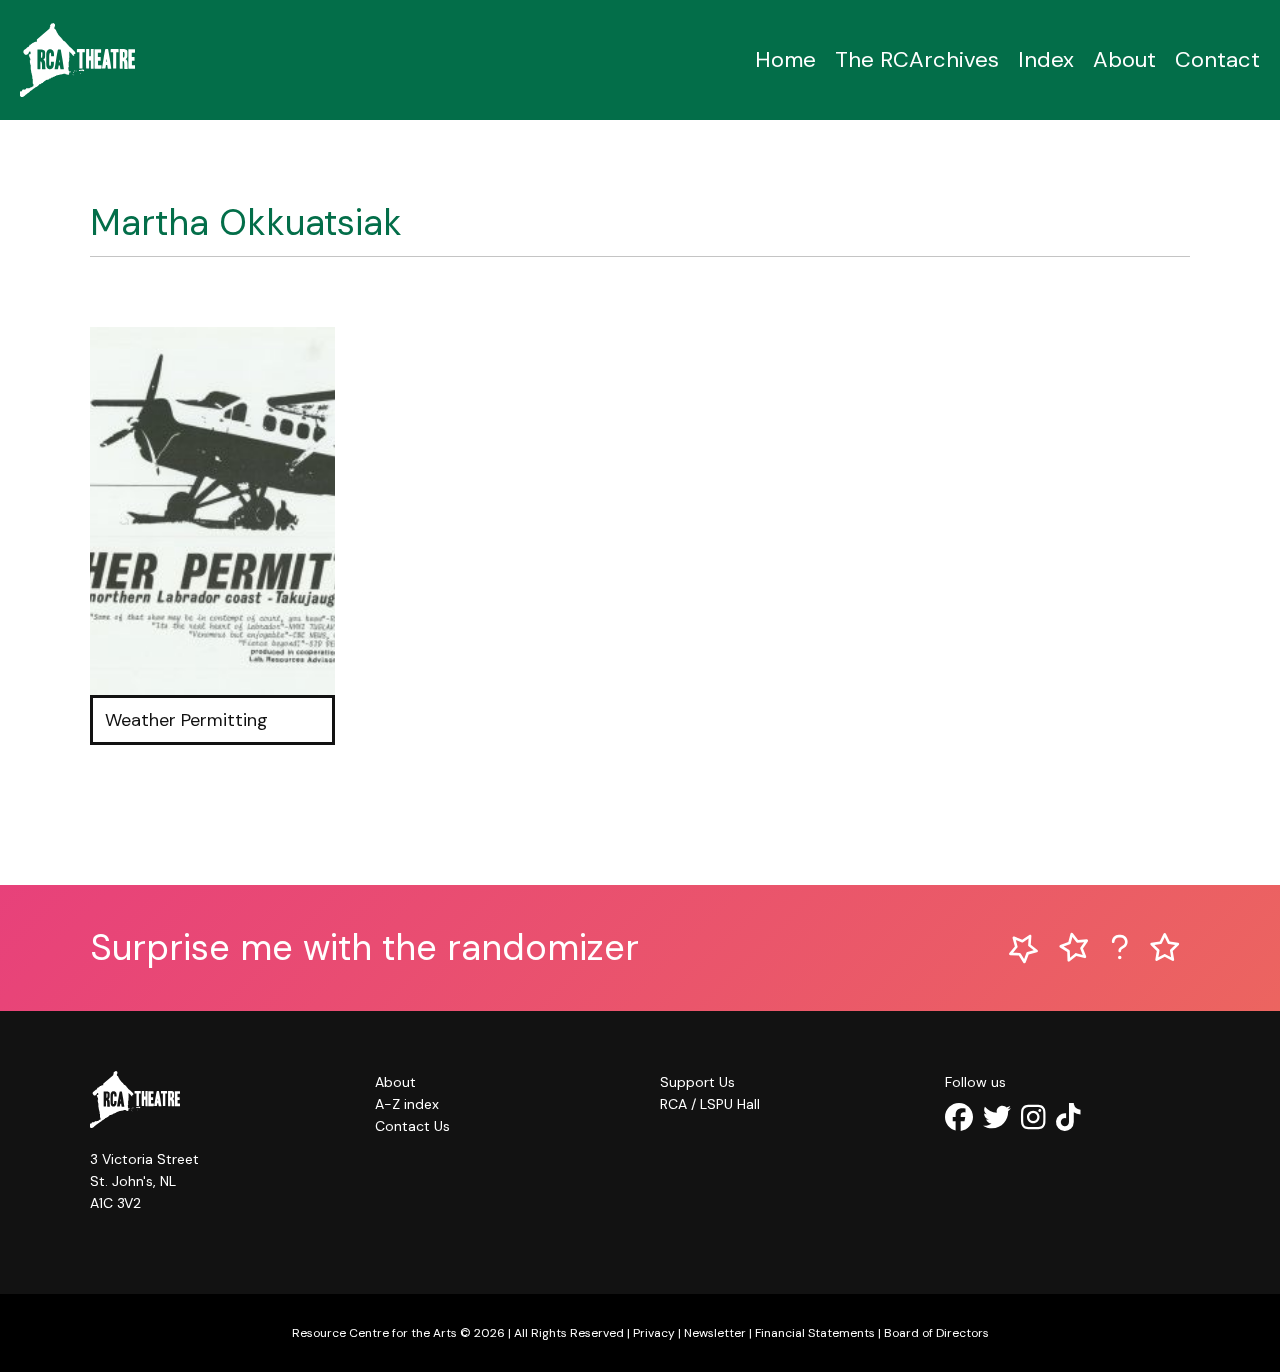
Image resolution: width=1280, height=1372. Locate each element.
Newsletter (715, 1333)
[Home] (77, 60)
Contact (1217, 59)
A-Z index (407, 1104)
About (1124, 59)
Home (785, 59)
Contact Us (412, 1126)
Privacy (654, 1333)
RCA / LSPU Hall (710, 1104)
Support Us (697, 1082)
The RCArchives (917, 59)
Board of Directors (936, 1333)
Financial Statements (815, 1333)
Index (1046, 59)
